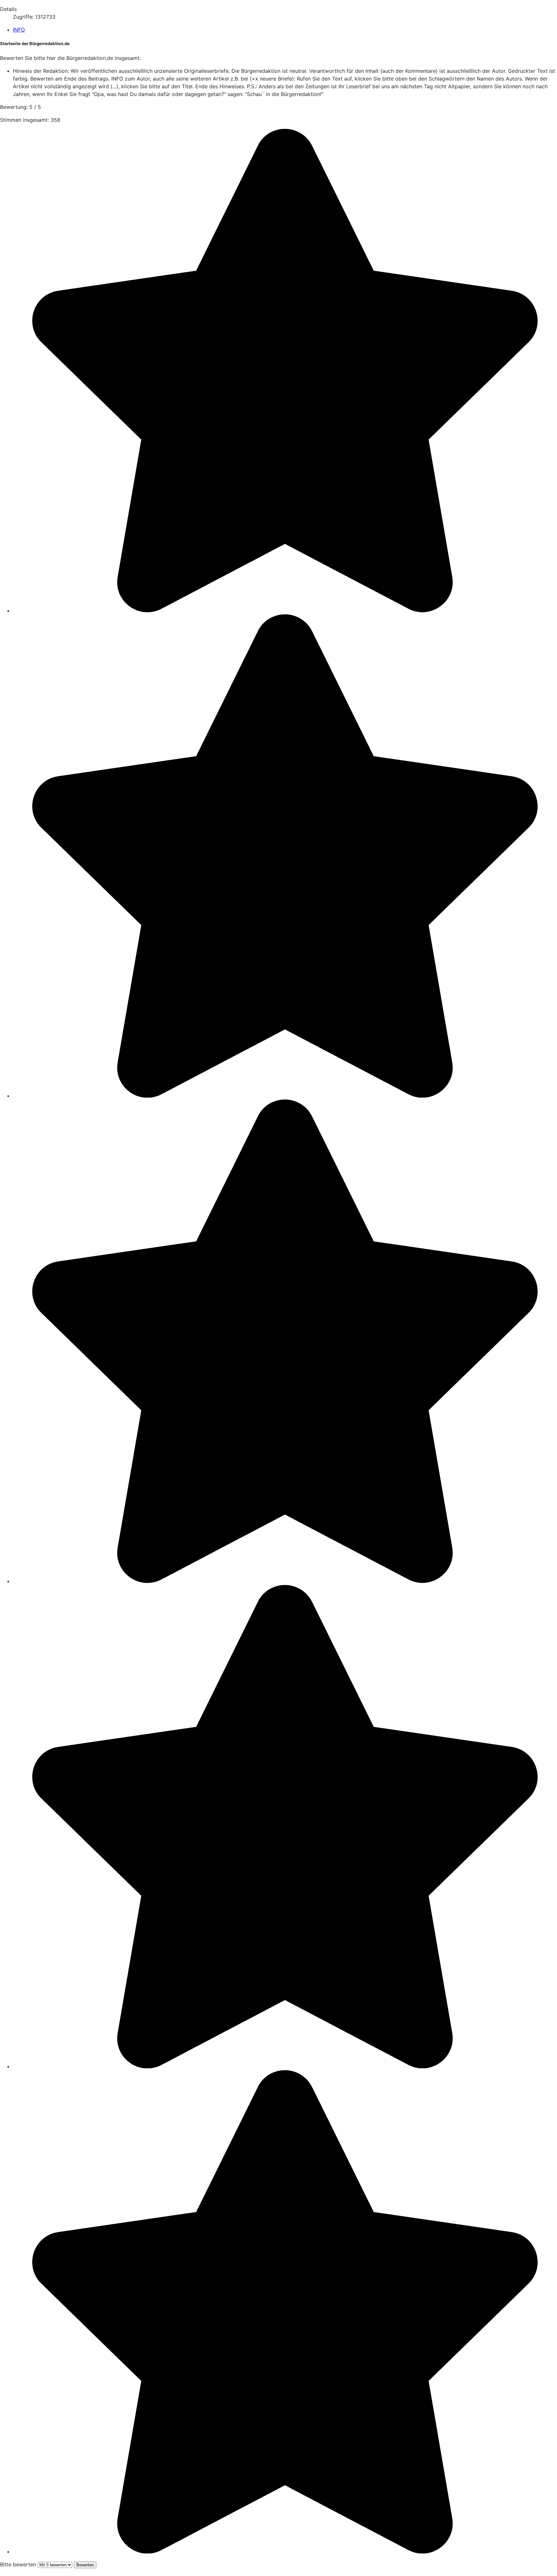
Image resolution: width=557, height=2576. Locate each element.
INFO (19, 30)
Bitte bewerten (18, 2564)
